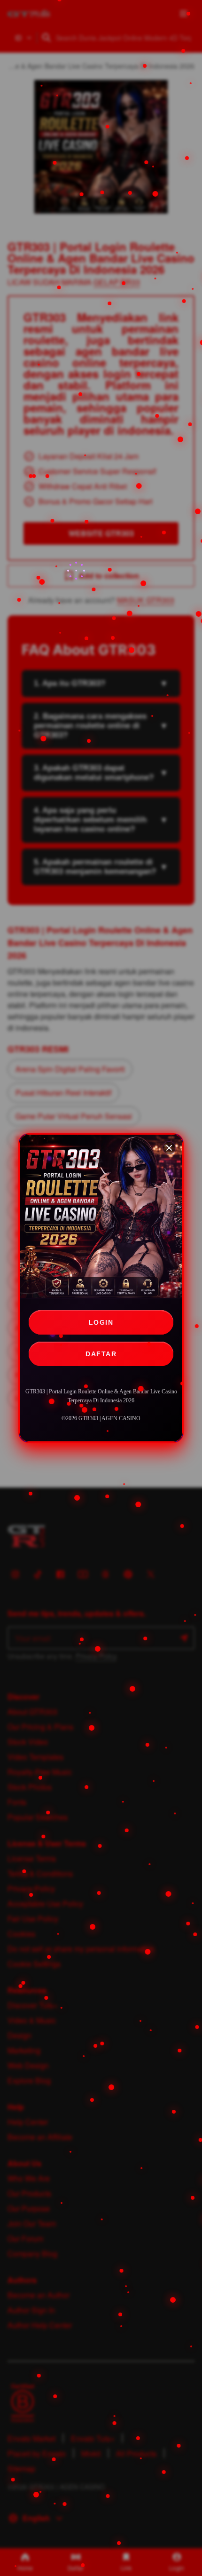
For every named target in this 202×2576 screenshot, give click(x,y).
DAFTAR (101, 1354)
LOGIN (101, 1322)
